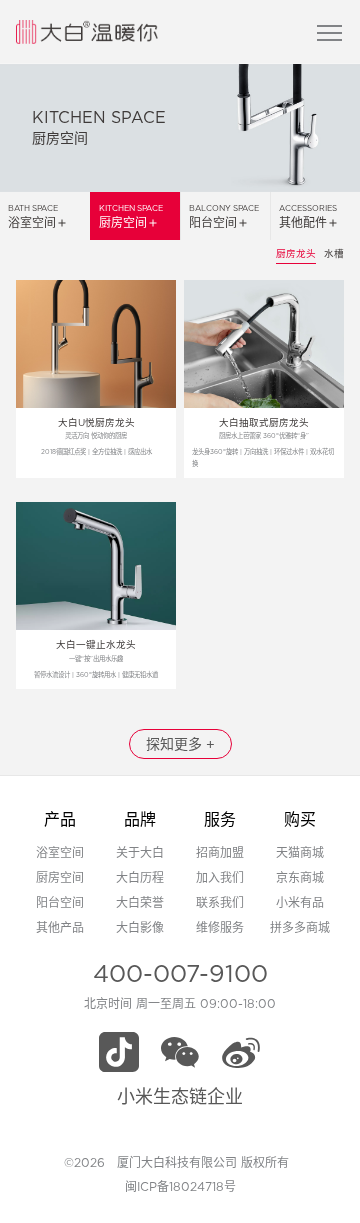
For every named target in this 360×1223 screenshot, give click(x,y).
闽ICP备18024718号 (180, 1186)
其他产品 (60, 927)
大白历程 (140, 877)
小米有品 (300, 902)
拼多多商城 (300, 927)
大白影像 (140, 927)
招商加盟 (220, 852)
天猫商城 (300, 852)
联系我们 (220, 902)
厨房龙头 (296, 253)
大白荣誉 (140, 902)
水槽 (334, 253)
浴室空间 (60, 852)
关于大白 (140, 852)
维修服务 (220, 927)
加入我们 (220, 877)
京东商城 (300, 877)
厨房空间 (60, 877)
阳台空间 (60, 902)
